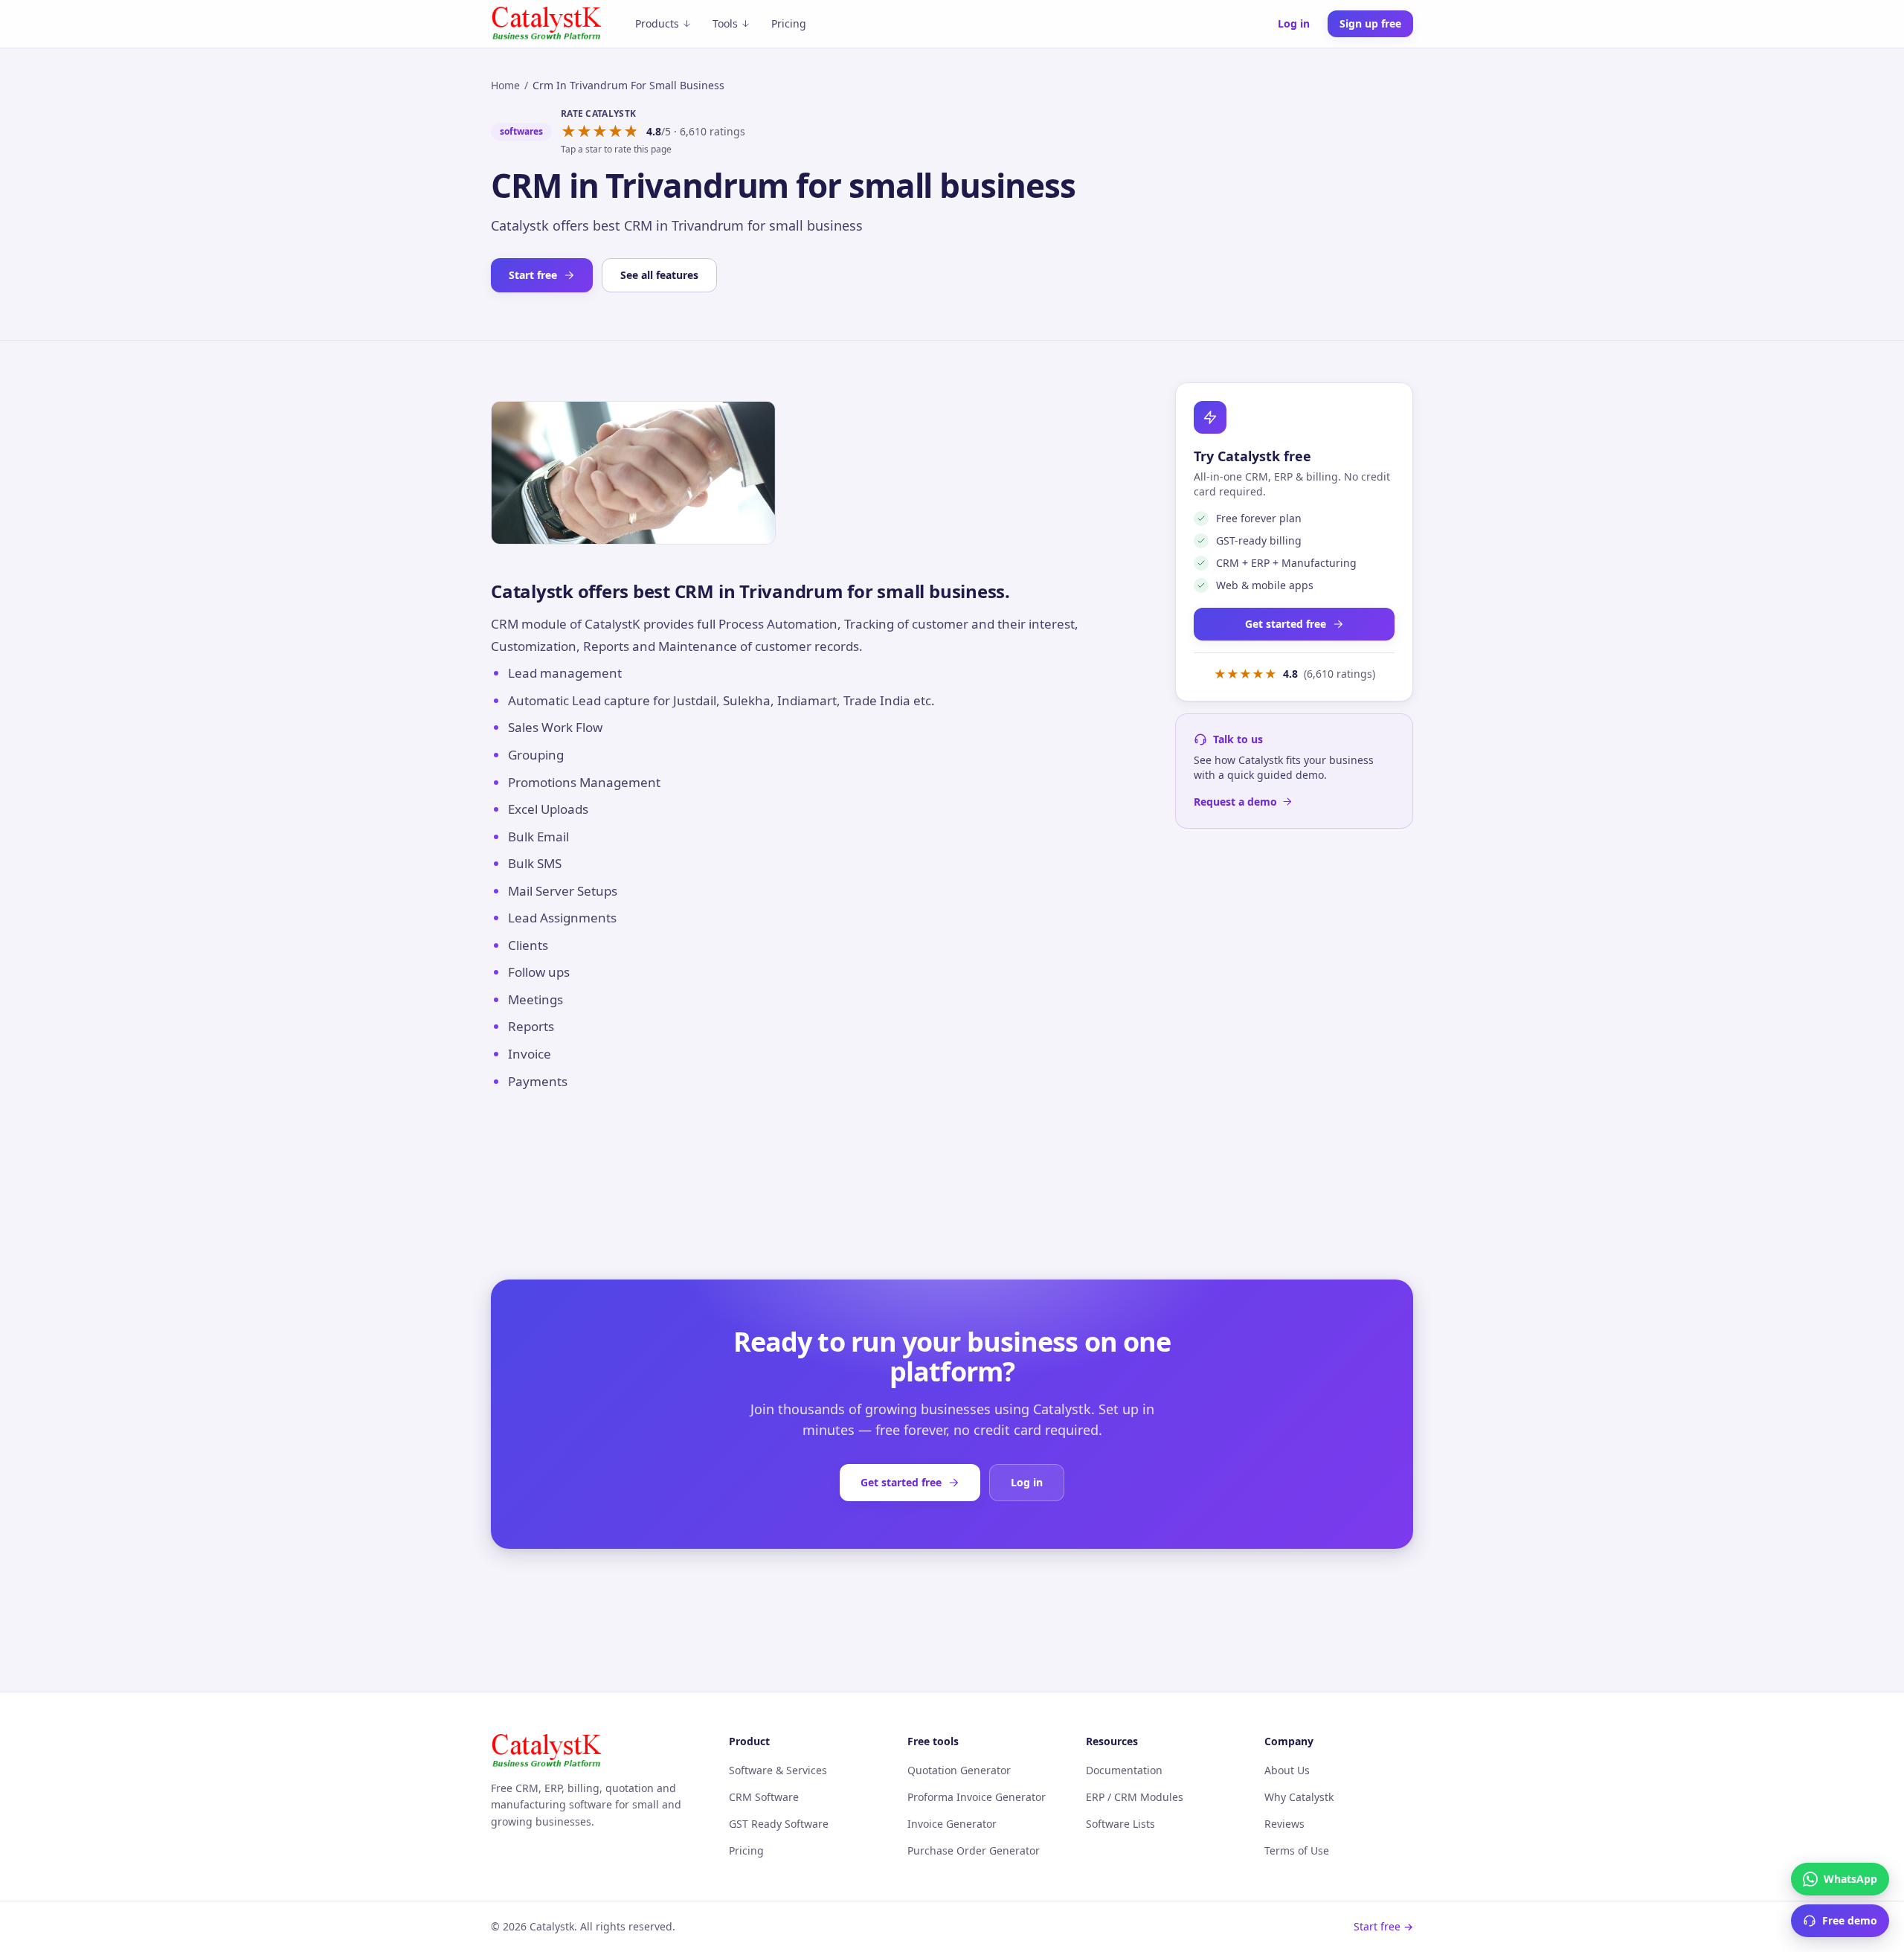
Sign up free (1370, 23)
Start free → (1383, 1926)
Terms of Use (1297, 1850)
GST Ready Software (779, 1824)
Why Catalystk (1299, 1797)
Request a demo (1235, 802)
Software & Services (778, 1770)
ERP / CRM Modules (1135, 1797)
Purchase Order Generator (974, 1850)
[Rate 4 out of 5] (615, 132)
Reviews (1284, 1824)
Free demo (1850, 1920)
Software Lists (1120, 1824)
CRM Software (764, 1797)
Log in (1294, 23)
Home (505, 85)
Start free (533, 275)
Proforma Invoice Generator (977, 1797)
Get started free (1286, 624)
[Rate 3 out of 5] (600, 132)
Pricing (789, 23)
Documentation (1124, 1770)
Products (657, 23)
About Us (1287, 1770)
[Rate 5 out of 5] (631, 132)
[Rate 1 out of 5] (569, 132)
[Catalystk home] (547, 24)
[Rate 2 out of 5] (584, 132)
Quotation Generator (959, 1770)
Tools (725, 23)
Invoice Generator (952, 1824)
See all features (659, 275)
